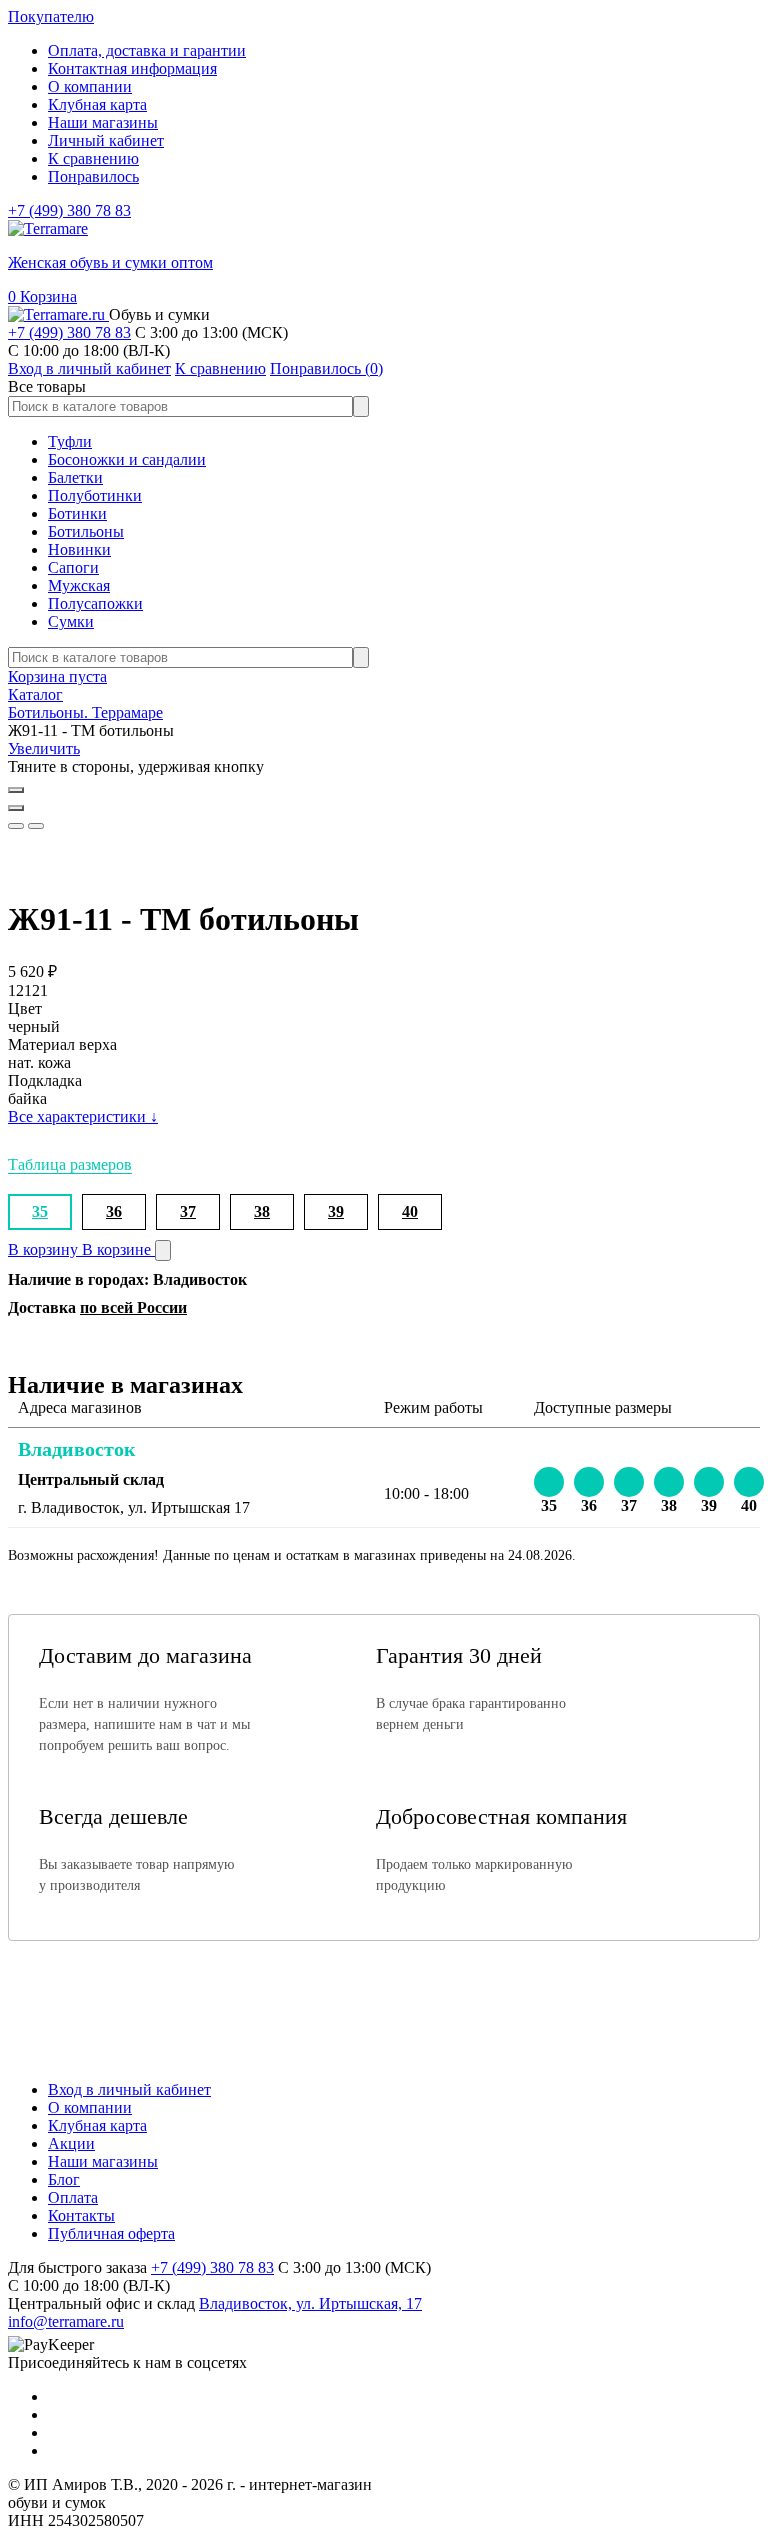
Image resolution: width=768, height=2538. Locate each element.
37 (188, 1211)
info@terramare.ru (66, 2321)
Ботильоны (86, 531)
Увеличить (44, 748)
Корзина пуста (57, 676)
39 (336, 1211)
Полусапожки (95, 603)
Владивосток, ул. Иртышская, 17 (310, 2303)
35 (40, 1211)
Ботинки (77, 513)
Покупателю (51, 16)
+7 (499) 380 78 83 (69, 210)
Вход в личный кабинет (129, 2089)
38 (262, 1211)
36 (114, 1211)
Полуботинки (95, 495)
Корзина (42, 296)
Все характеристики (83, 1116)
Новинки (79, 549)
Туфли (70, 441)
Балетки (75, 477)
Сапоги (73, 567)
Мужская (79, 585)
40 (410, 1211)
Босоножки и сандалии (127, 459)
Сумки (71, 621)
